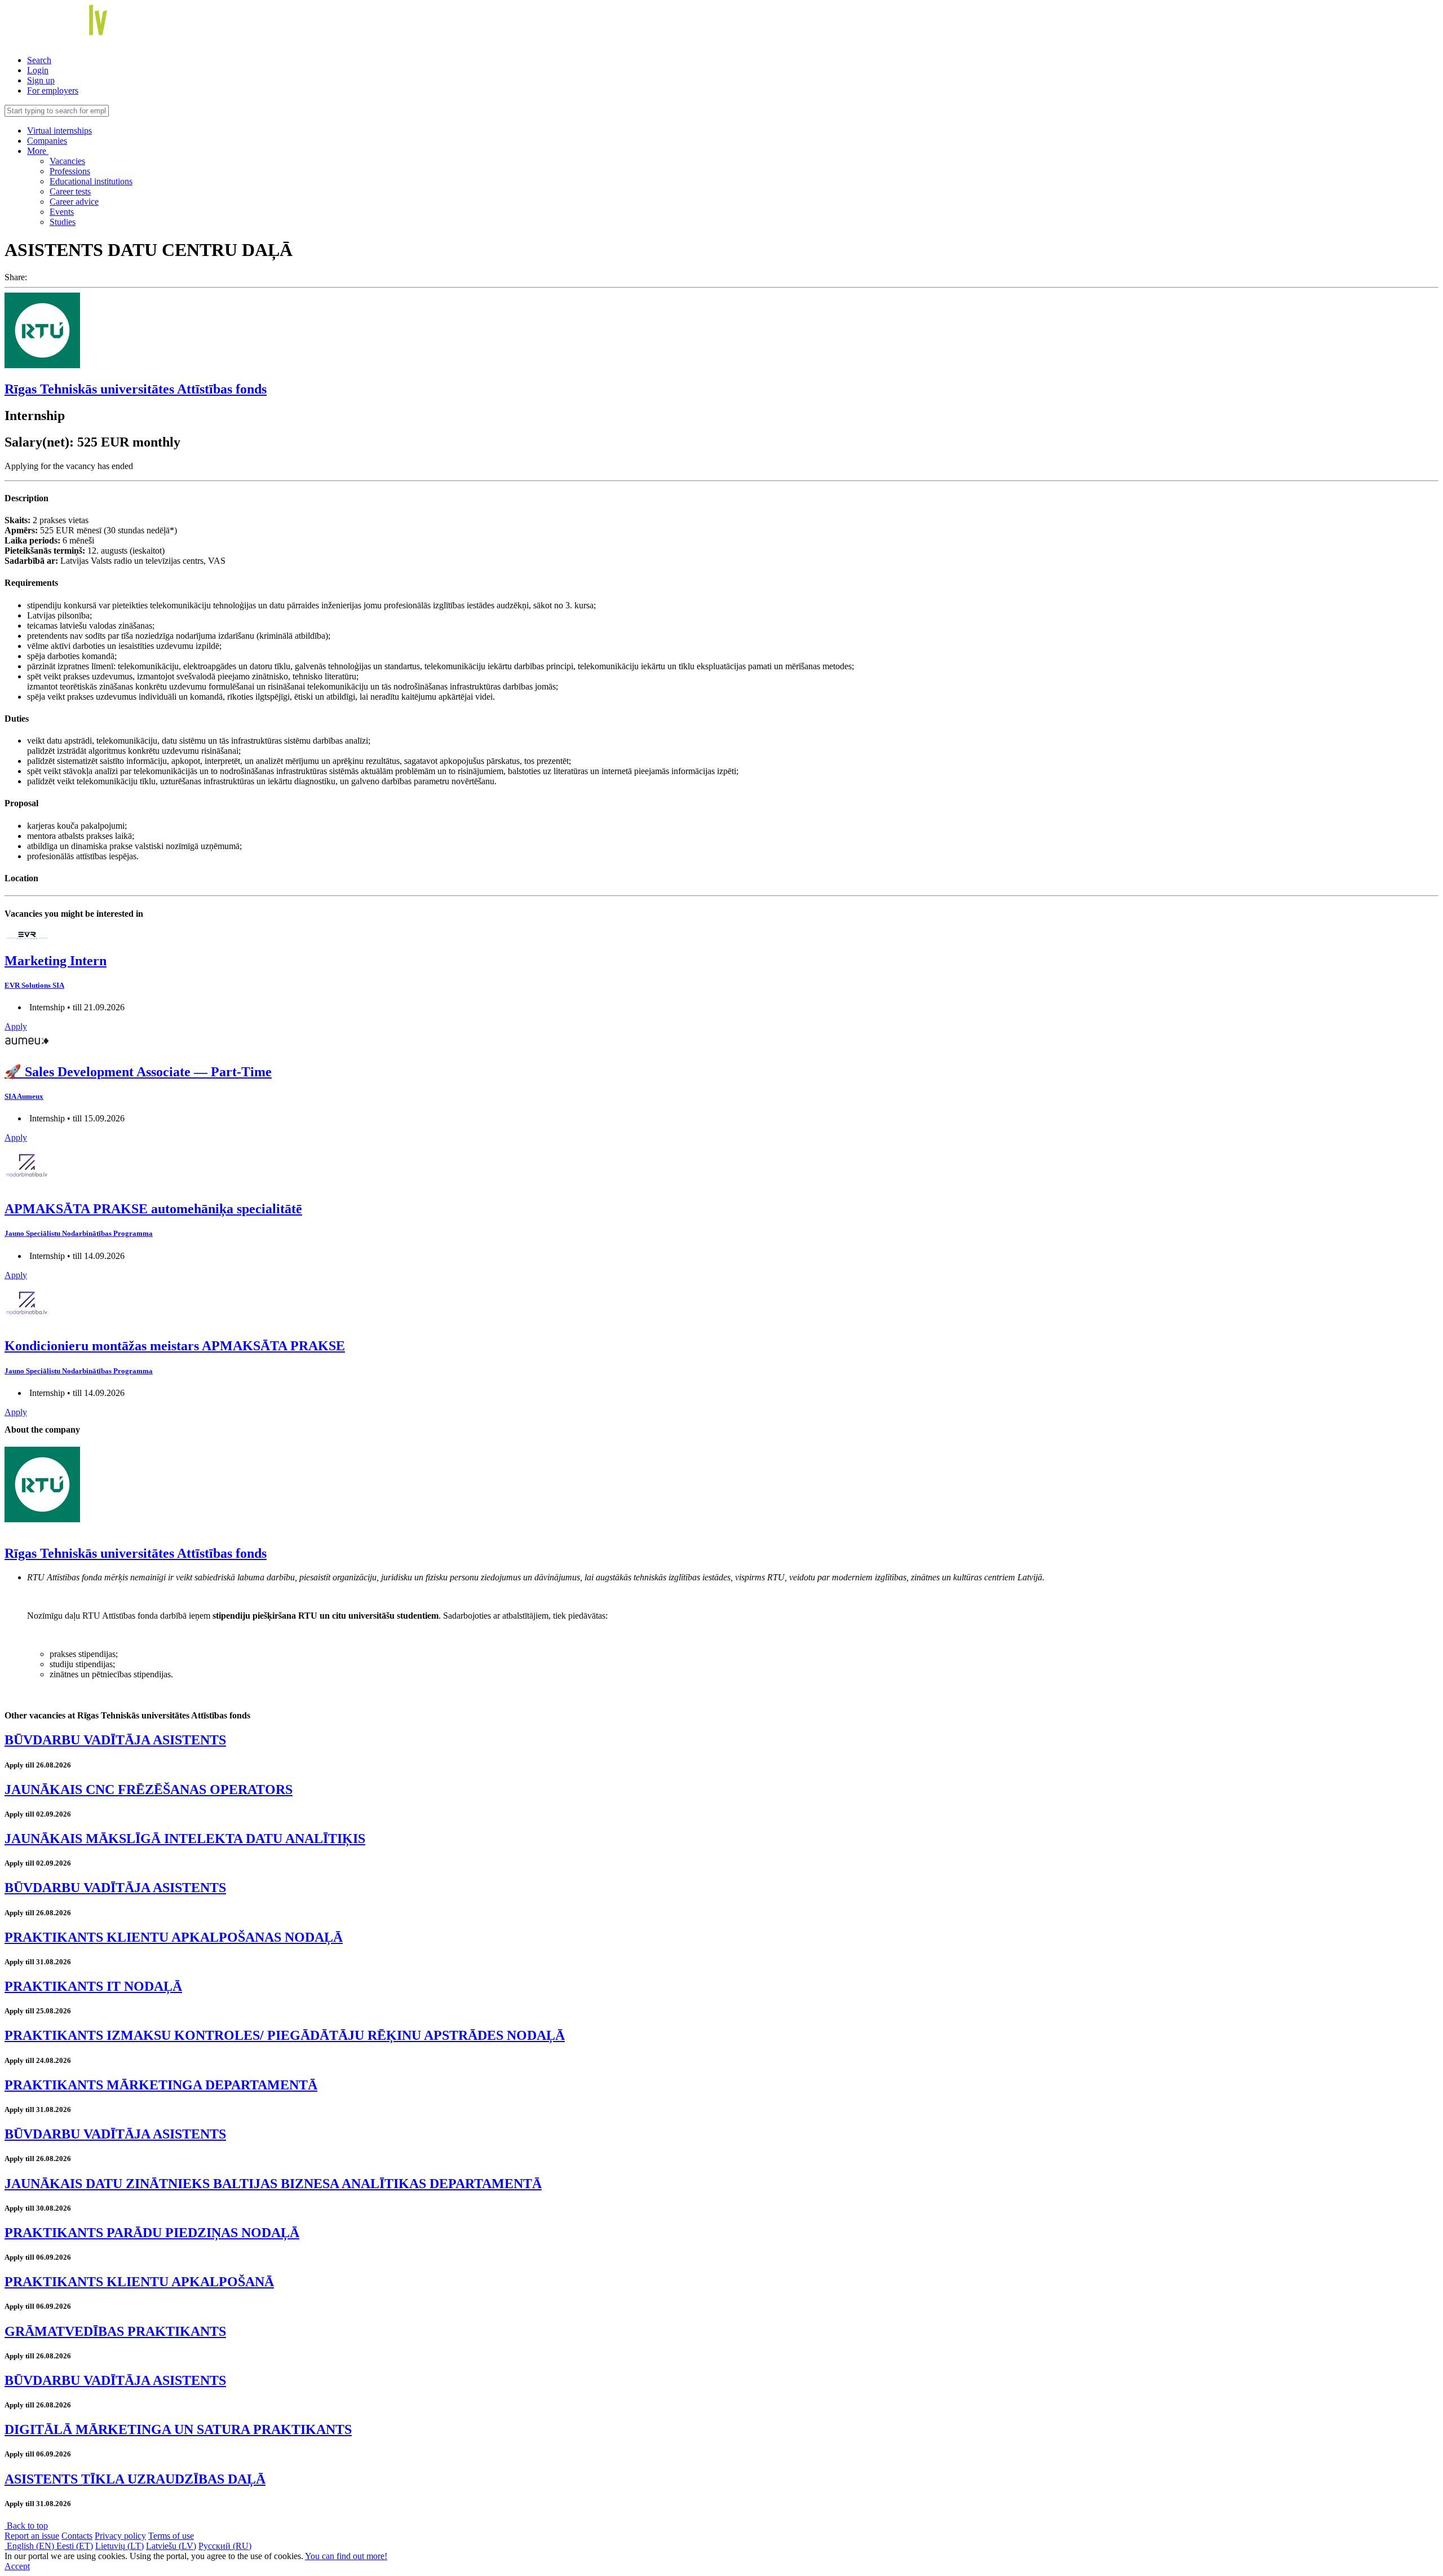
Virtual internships (59, 131)
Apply (16, 1026)
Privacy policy (120, 2536)
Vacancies (67, 161)
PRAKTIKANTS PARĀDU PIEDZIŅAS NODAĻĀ (152, 2233)
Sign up (41, 80)
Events (62, 212)
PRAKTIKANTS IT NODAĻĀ (93, 1986)
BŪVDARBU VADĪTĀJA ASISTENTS (115, 1740)
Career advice (74, 202)
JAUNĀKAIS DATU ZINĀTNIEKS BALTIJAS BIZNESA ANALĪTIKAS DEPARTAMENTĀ (273, 2184)
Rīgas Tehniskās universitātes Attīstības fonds (136, 389)
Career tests (70, 191)
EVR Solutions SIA (34, 985)
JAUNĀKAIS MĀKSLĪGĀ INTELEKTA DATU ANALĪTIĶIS (185, 1839)
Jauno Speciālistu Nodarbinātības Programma (79, 1233)
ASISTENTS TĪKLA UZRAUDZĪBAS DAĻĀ (135, 2479)
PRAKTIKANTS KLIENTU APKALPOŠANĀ (139, 2282)
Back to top (26, 2526)
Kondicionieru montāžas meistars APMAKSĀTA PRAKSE (175, 1346)
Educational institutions (91, 181)
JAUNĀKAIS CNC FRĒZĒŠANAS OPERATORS (149, 1789)
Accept (17, 2566)
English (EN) (30, 2546)
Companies (47, 141)
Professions (70, 171)
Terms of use (171, 2536)
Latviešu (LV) (171, 2546)
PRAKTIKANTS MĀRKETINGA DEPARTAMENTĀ (161, 2085)
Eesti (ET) (75, 2546)
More (38, 151)
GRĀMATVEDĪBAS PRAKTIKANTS (115, 2331)
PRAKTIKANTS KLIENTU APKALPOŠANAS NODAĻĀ (174, 1937)
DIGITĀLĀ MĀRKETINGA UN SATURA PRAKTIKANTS (178, 2429)
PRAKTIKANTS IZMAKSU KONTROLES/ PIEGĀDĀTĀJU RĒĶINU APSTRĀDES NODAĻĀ (285, 2035)
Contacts (77, 2536)
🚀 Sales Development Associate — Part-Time (138, 1072)
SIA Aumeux (24, 1096)
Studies (63, 222)
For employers (53, 90)
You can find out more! (346, 2556)
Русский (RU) (225, 2546)
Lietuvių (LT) (119, 2546)
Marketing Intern (56, 961)
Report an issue (32, 2536)
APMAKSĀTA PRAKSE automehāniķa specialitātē (153, 1209)
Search (39, 60)
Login (38, 70)
